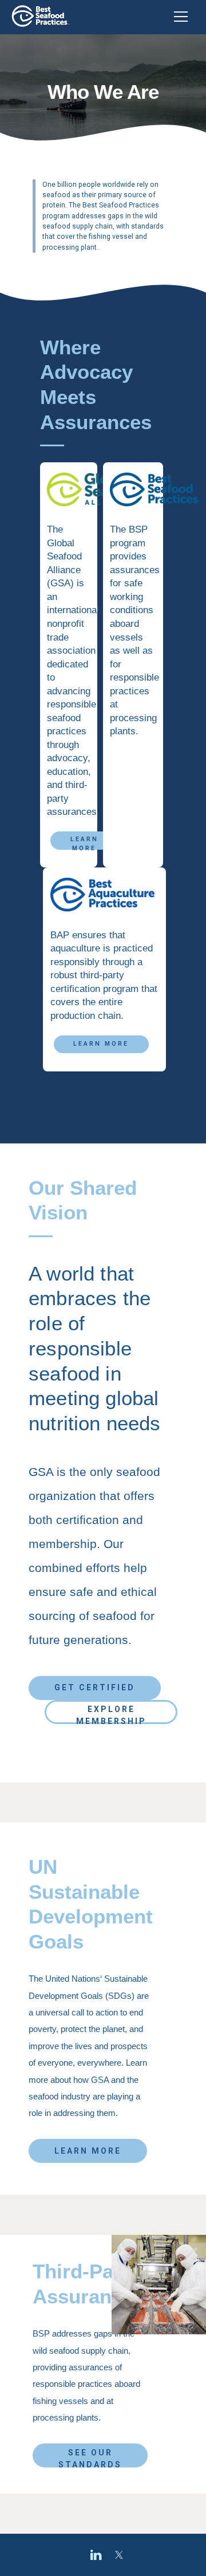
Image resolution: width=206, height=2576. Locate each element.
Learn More (84, 843)
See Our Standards (90, 2458)
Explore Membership (111, 1714)
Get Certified (95, 1687)
